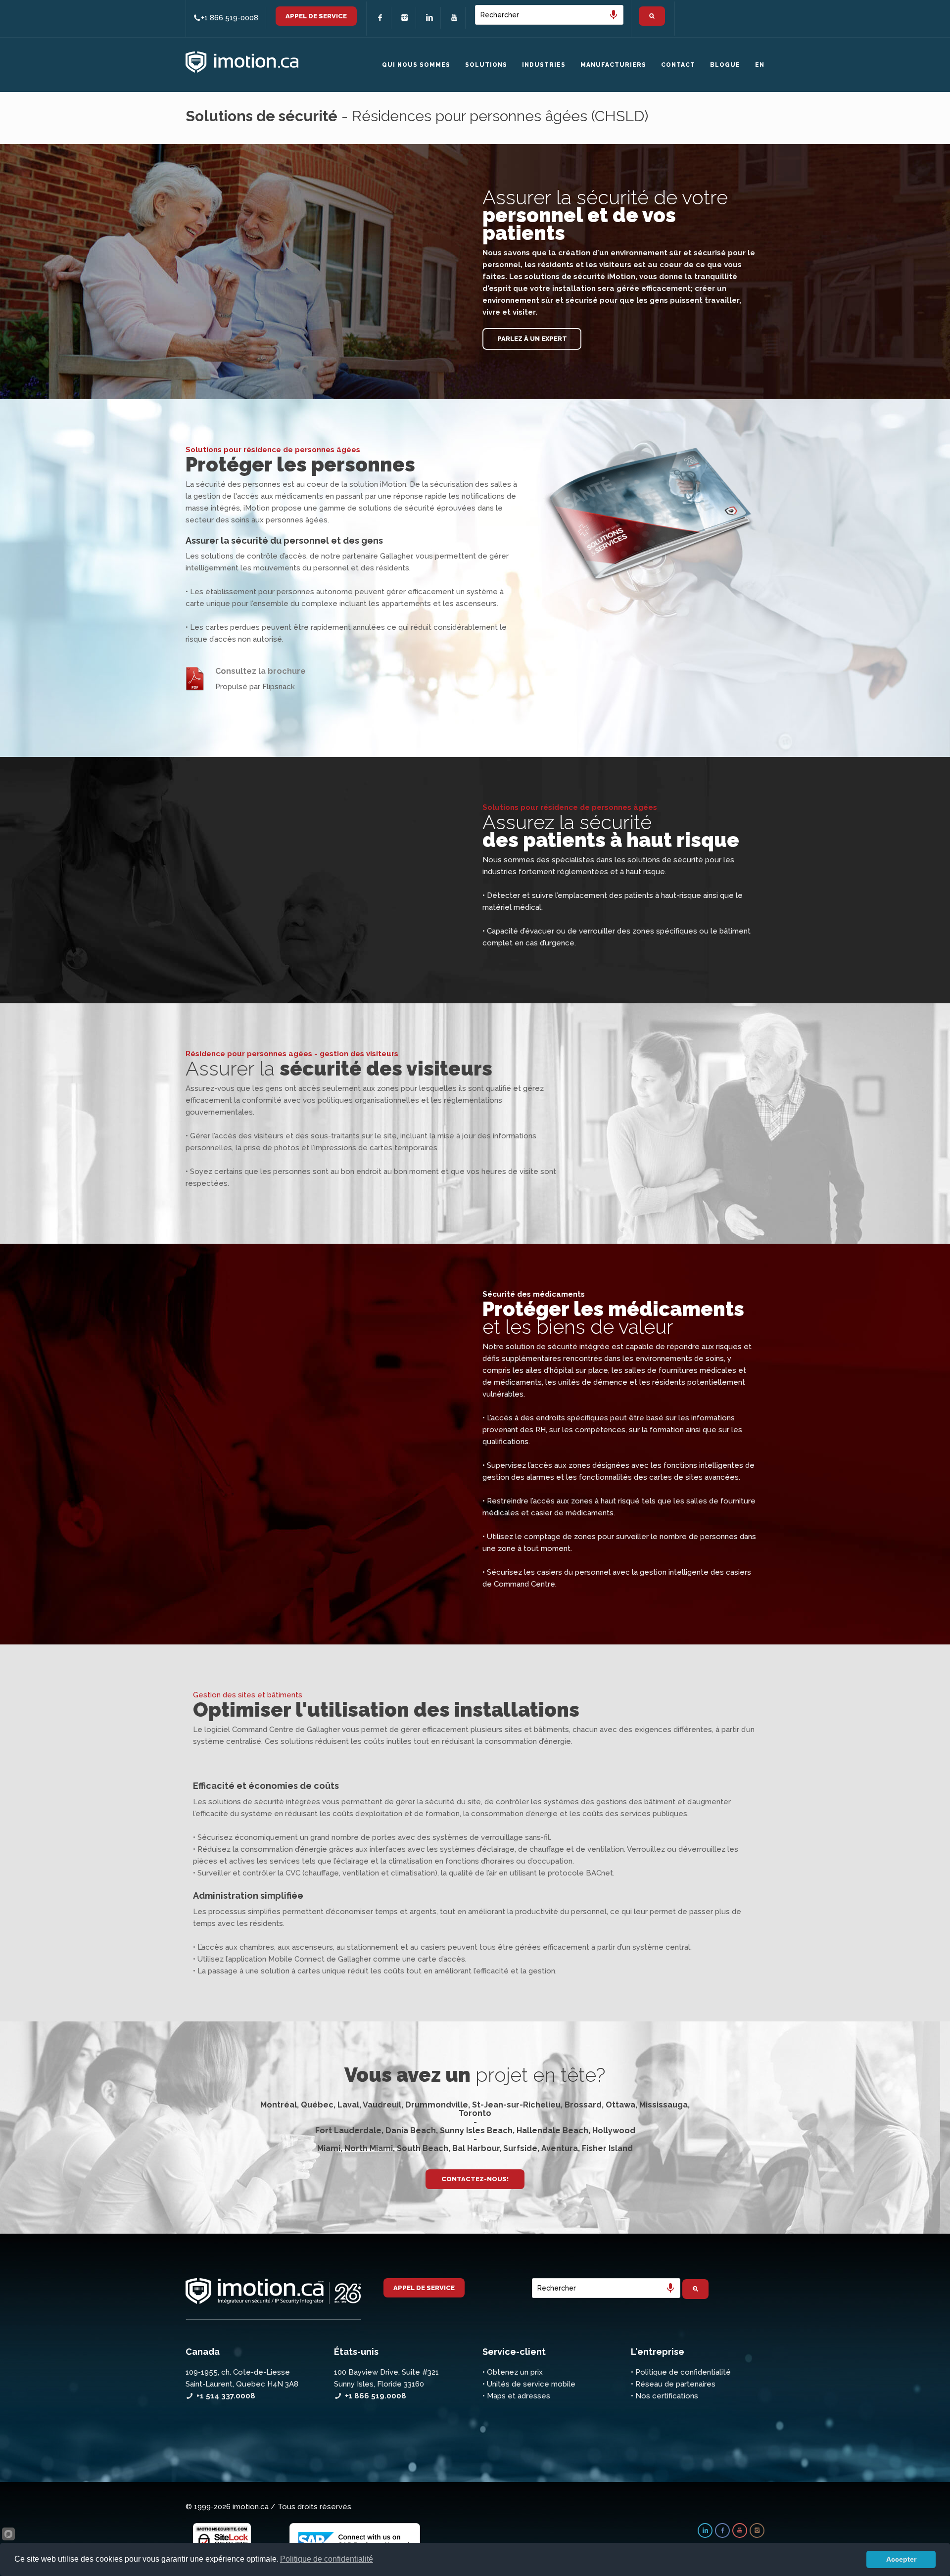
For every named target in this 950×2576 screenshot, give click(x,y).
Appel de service (316, 16)
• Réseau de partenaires (673, 2384)
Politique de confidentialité (327, 2559)
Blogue (725, 65)
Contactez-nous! (475, 2179)
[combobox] (549, 15)
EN (760, 65)
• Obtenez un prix (513, 2372)
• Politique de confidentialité (681, 2372)
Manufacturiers (613, 65)
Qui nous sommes (416, 65)
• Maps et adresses (516, 2396)
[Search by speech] (614, 15)
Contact (678, 65)
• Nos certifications (665, 2396)
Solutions (486, 65)
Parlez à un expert (532, 339)
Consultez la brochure (261, 671)
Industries (544, 65)
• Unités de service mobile (529, 2384)
